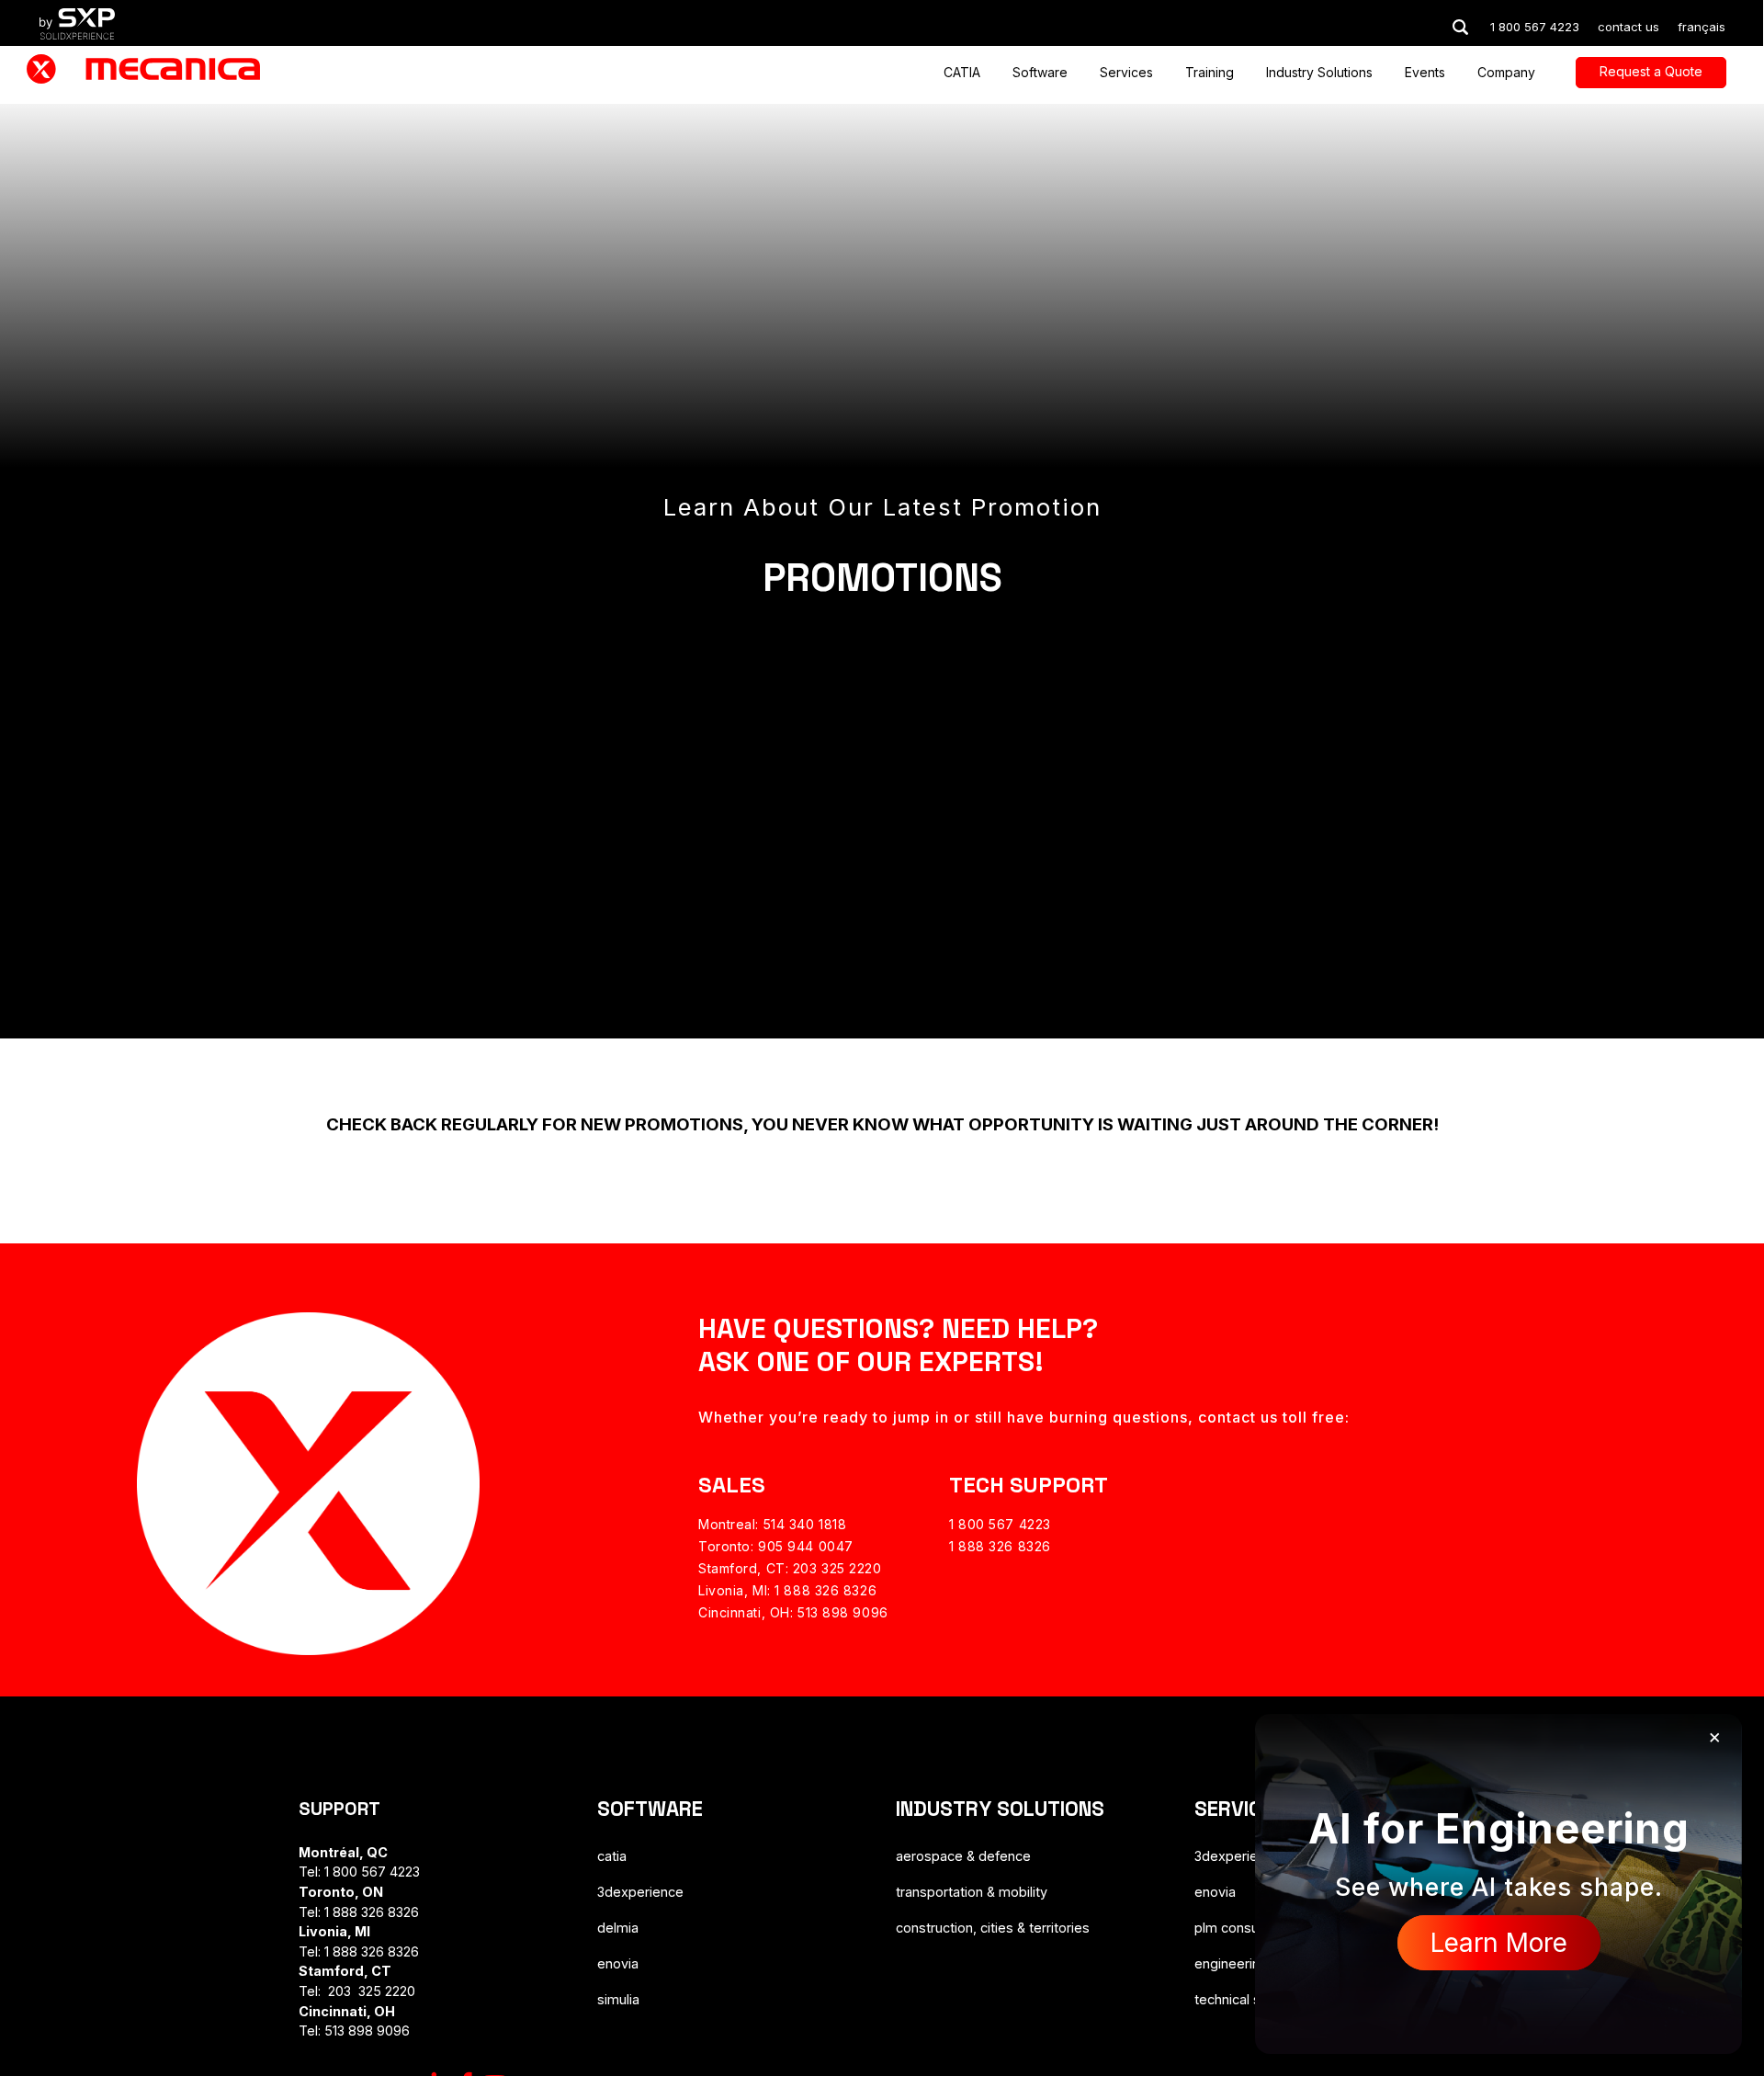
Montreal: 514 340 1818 (772, 1524)
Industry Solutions (1319, 73)
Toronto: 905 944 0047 (776, 1546)
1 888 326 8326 (1000, 1546)
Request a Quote (1651, 71)
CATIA (962, 73)
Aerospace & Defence (963, 1856)
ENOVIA (618, 1963)
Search (1460, 27)
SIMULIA (618, 1999)
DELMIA (618, 1928)
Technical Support (1248, 1999)
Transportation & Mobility (972, 1892)
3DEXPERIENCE (640, 1892)
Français (1702, 27)
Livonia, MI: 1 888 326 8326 (787, 1590)
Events (1425, 73)
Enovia (1215, 1892)
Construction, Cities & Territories (993, 1928)
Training (1210, 73)
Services (1126, 73)
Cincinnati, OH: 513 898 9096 (793, 1612)
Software (1040, 73)
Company (1506, 73)
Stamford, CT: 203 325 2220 (790, 1568)
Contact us (1628, 27)
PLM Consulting (1239, 1928)
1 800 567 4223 (1000, 1524)
